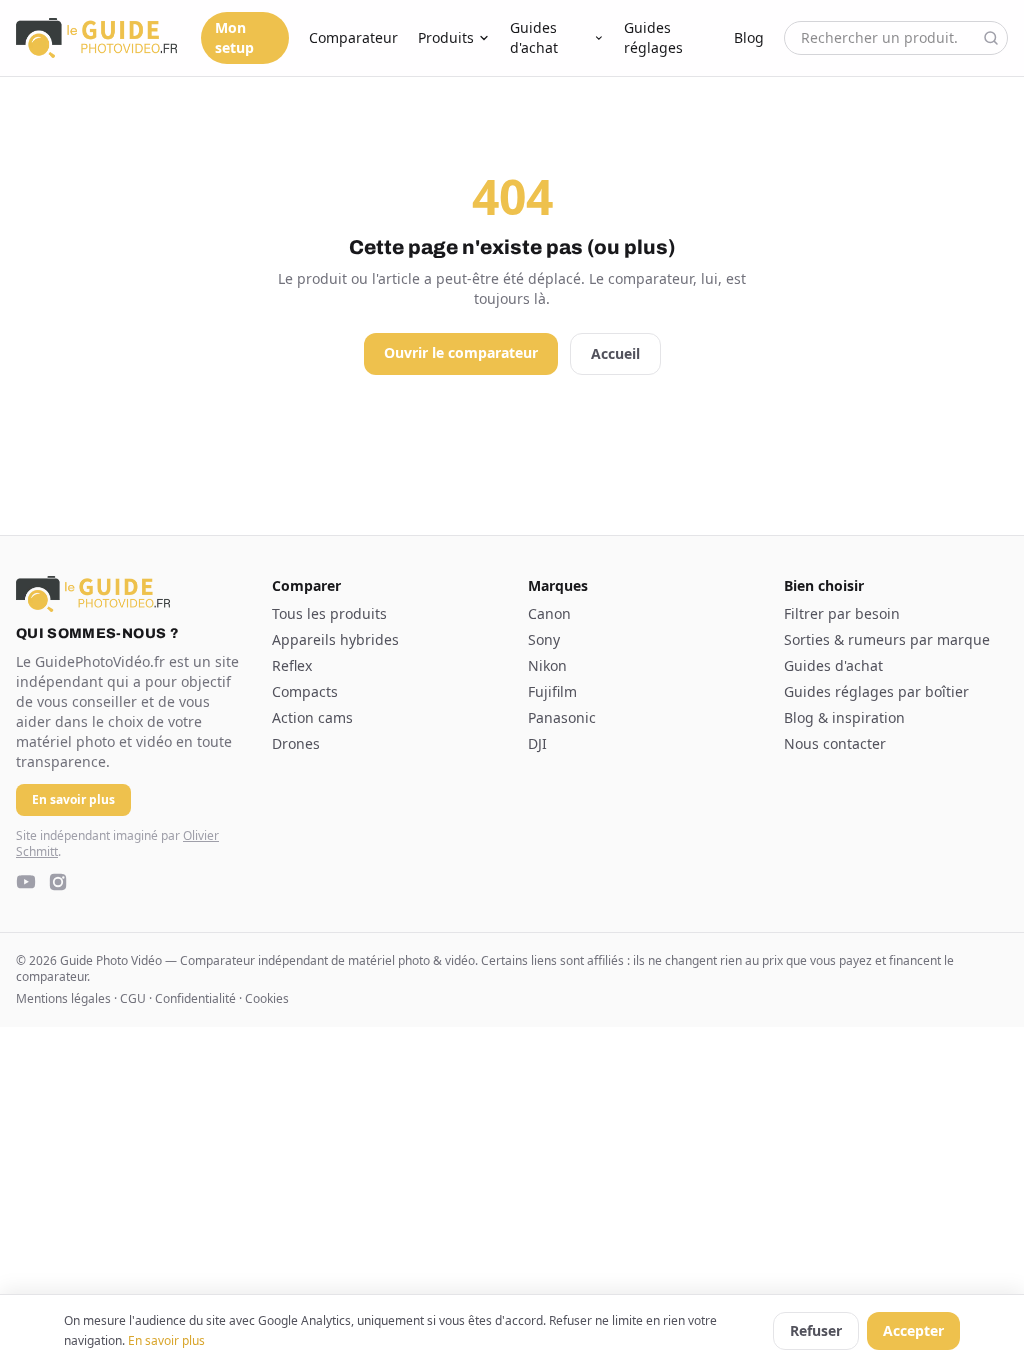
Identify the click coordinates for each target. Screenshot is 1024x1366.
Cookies (267, 998)
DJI (537, 743)
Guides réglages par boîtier (876, 691)
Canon (549, 613)
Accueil (615, 353)
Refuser (816, 1330)
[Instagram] (58, 882)
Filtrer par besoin (842, 613)
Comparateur (353, 37)
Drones (296, 743)
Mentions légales (63, 998)
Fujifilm (552, 691)
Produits (446, 37)
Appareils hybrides (335, 639)
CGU (133, 998)
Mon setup (234, 37)
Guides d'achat (534, 37)
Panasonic (562, 717)
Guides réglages (653, 37)
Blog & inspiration (844, 717)
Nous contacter (835, 743)
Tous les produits (329, 613)
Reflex (292, 665)
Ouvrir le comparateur (461, 352)
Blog (749, 37)
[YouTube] (26, 882)
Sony (544, 639)
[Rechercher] (991, 38)
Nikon (547, 665)
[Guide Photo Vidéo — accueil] (96, 38)
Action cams (312, 717)
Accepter (913, 1330)
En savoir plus (166, 1340)
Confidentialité (195, 998)
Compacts (305, 691)
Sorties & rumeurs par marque (887, 639)
